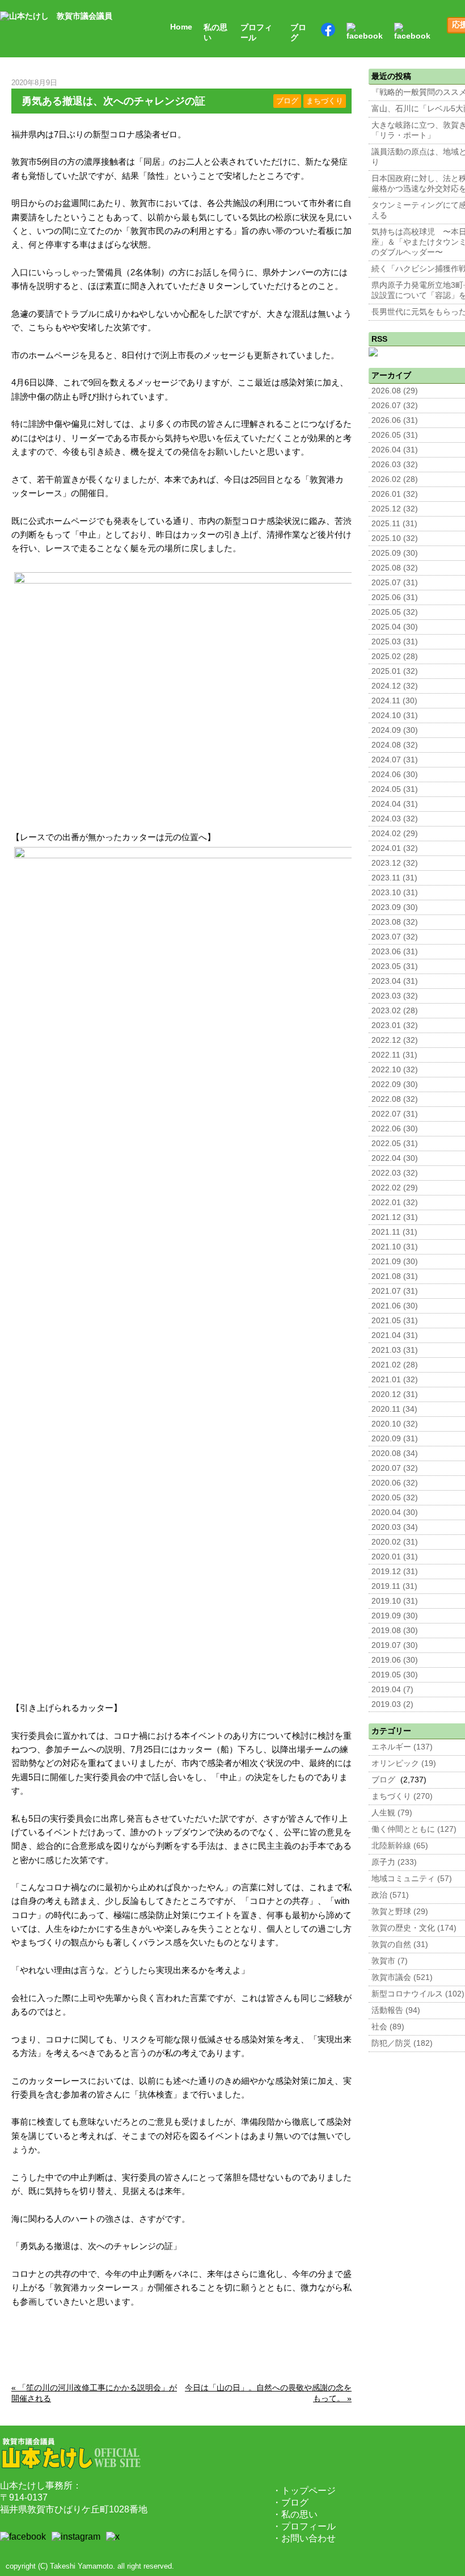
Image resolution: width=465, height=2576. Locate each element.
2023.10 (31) (395, 893)
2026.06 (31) (395, 420)
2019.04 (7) (392, 1690)
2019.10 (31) (395, 1601)
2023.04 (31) (395, 981)
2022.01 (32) (395, 1203)
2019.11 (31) (394, 1586)
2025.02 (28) (395, 656)
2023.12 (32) (395, 863)
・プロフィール (304, 2526)
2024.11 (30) (394, 701)
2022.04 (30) (395, 1158)
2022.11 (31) (394, 1055)
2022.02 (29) (395, 1188)
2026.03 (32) (395, 465)
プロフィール (256, 33)
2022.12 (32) (395, 1040)
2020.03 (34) (395, 1527)
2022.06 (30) (395, 1129)
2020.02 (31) (395, 1542)
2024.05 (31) (395, 789)
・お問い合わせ (304, 2538)
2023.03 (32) (395, 996)
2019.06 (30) (395, 1660)
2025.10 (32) (395, 538)
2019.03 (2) (392, 1704)
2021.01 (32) (395, 1380)
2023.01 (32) (395, 1025)
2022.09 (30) (395, 1084)
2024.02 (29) (395, 834)
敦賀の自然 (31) (400, 1944)
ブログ (298, 33)
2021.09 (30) (395, 1262)
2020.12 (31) (395, 1394)
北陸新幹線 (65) (400, 1846)
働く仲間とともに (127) (414, 1829)
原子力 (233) (394, 1862)
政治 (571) (390, 1895)
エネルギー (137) (402, 1747)
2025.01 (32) (395, 671)
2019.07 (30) (395, 1645)
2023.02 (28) (395, 1011)
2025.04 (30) (395, 627)
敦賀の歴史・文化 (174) (414, 1928)
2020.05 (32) (395, 1498)
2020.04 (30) (395, 1513)
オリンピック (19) (404, 1763)
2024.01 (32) (395, 848)
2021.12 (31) (395, 1217)
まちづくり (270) (402, 1796)
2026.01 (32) (395, 494)
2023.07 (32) (395, 937)
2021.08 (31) (395, 1276)
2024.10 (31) (395, 716)
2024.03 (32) (395, 819)
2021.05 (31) (395, 1321)
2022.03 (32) (395, 1173)
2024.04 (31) (395, 804)
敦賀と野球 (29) (400, 1912)
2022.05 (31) (395, 1144)
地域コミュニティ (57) (412, 1879)
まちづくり (325, 101)
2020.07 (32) (395, 1468)
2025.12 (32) (395, 509)
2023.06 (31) (395, 952)
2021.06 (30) (395, 1306)
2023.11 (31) (394, 878)
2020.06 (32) (395, 1483)
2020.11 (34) (394, 1409)
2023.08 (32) (395, 922)
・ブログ (290, 2502)
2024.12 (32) (395, 686)
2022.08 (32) (395, 1099)
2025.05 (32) (395, 612)
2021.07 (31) (395, 1291)
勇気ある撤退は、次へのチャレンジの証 (113, 101)
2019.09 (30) (395, 1616)
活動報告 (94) (396, 2010)
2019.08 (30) (395, 1631)
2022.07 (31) (395, 1114)
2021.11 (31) (394, 1232)
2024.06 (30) (395, 775)
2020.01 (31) (395, 1557)
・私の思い (295, 2514)
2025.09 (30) (395, 553)
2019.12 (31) (395, 1572)
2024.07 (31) (395, 760)
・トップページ (304, 2491)
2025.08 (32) (395, 568)
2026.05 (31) (395, 435)
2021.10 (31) (395, 1247)
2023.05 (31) (395, 966)
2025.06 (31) (395, 597)
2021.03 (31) (395, 1350)
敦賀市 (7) (390, 1961)
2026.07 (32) (395, 406)
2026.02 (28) (395, 479)
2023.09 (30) (395, 907)
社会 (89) (388, 2027)
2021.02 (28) (395, 1365)
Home (181, 27)
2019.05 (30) (395, 1675)
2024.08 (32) (395, 745)
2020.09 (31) (395, 1439)
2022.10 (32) (395, 1070)
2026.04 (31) (395, 450)
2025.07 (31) (395, 583)
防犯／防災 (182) (402, 2043)
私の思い (215, 33)
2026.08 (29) (395, 391)
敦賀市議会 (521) (402, 1977)
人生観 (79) (392, 1813)
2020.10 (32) (395, 1424)
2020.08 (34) (395, 1453)
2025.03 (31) (395, 642)
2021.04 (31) (395, 1335)
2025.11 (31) (394, 524)
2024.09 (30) (395, 730)
